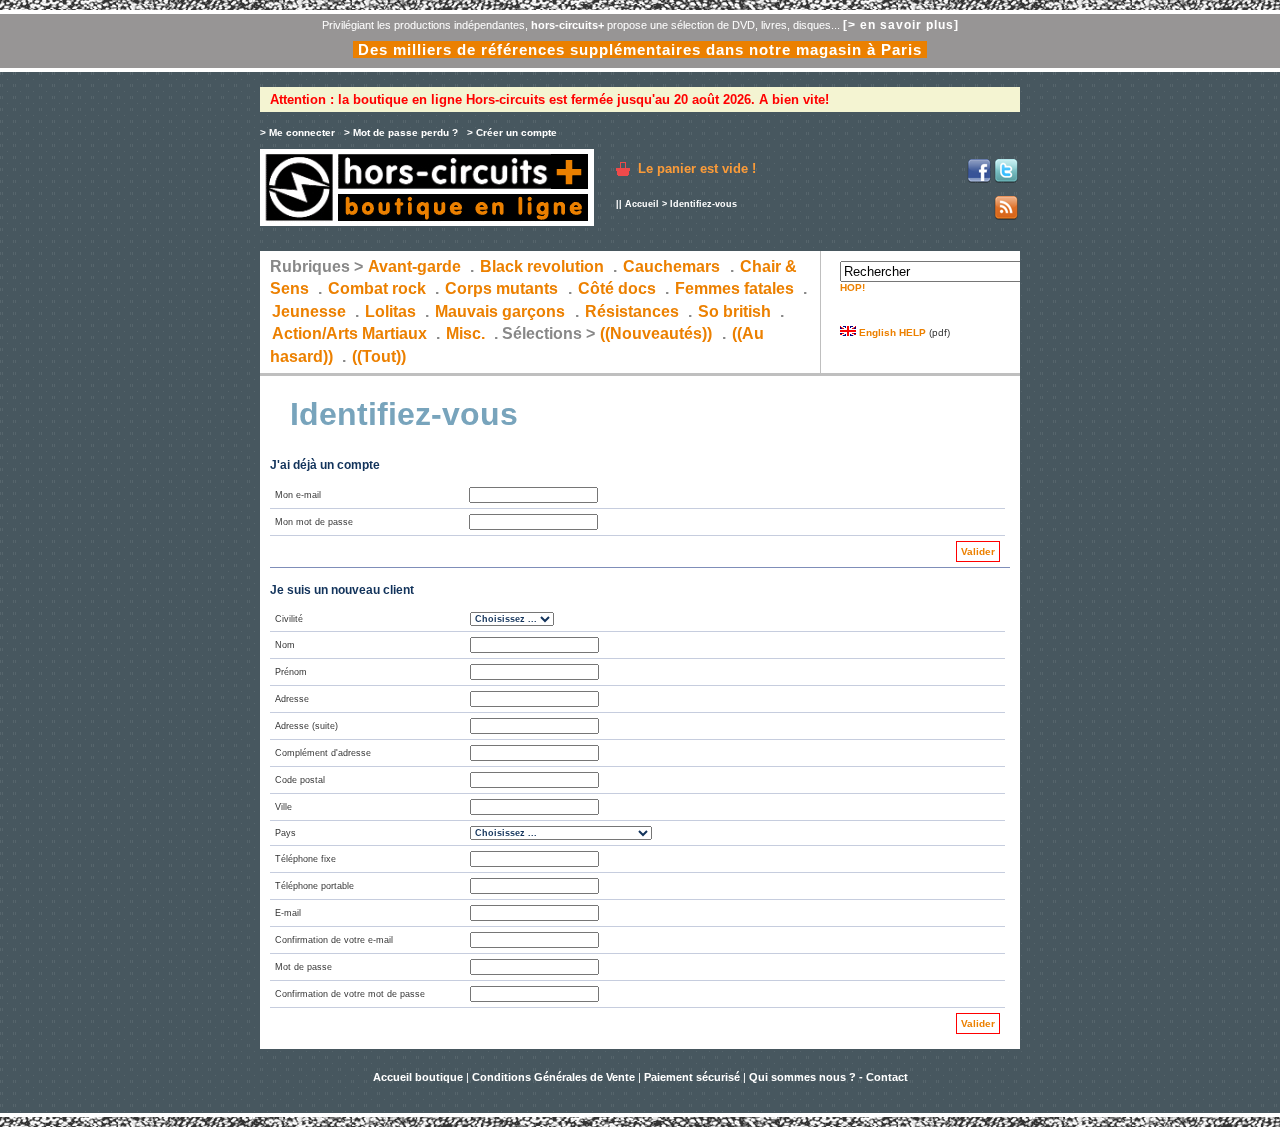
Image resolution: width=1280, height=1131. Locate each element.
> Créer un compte (512, 132)
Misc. (465, 333)
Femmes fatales (734, 288)
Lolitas (390, 311)
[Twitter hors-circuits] (1006, 179)
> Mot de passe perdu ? (401, 132)
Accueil (642, 204)
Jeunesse (309, 311)
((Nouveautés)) (656, 333)
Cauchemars (671, 266)
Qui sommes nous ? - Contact (828, 1077)
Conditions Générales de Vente (553, 1077)
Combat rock (377, 288)
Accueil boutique (419, 1077)
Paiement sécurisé (692, 1077)
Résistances (632, 311)
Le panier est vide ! (697, 168)
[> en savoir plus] (901, 25)
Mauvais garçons (500, 311)
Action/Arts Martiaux (349, 333)
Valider (978, 551)
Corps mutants (503, 288)
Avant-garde (414, 266)
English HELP (891, 332)
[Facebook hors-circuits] (979, 179)
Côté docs (617, 288)
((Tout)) (379, 356)
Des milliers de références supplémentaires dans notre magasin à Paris (640, 49)
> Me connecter (297, 132)
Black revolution (542, 266)
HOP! (852, 287)
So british (734, 311)
